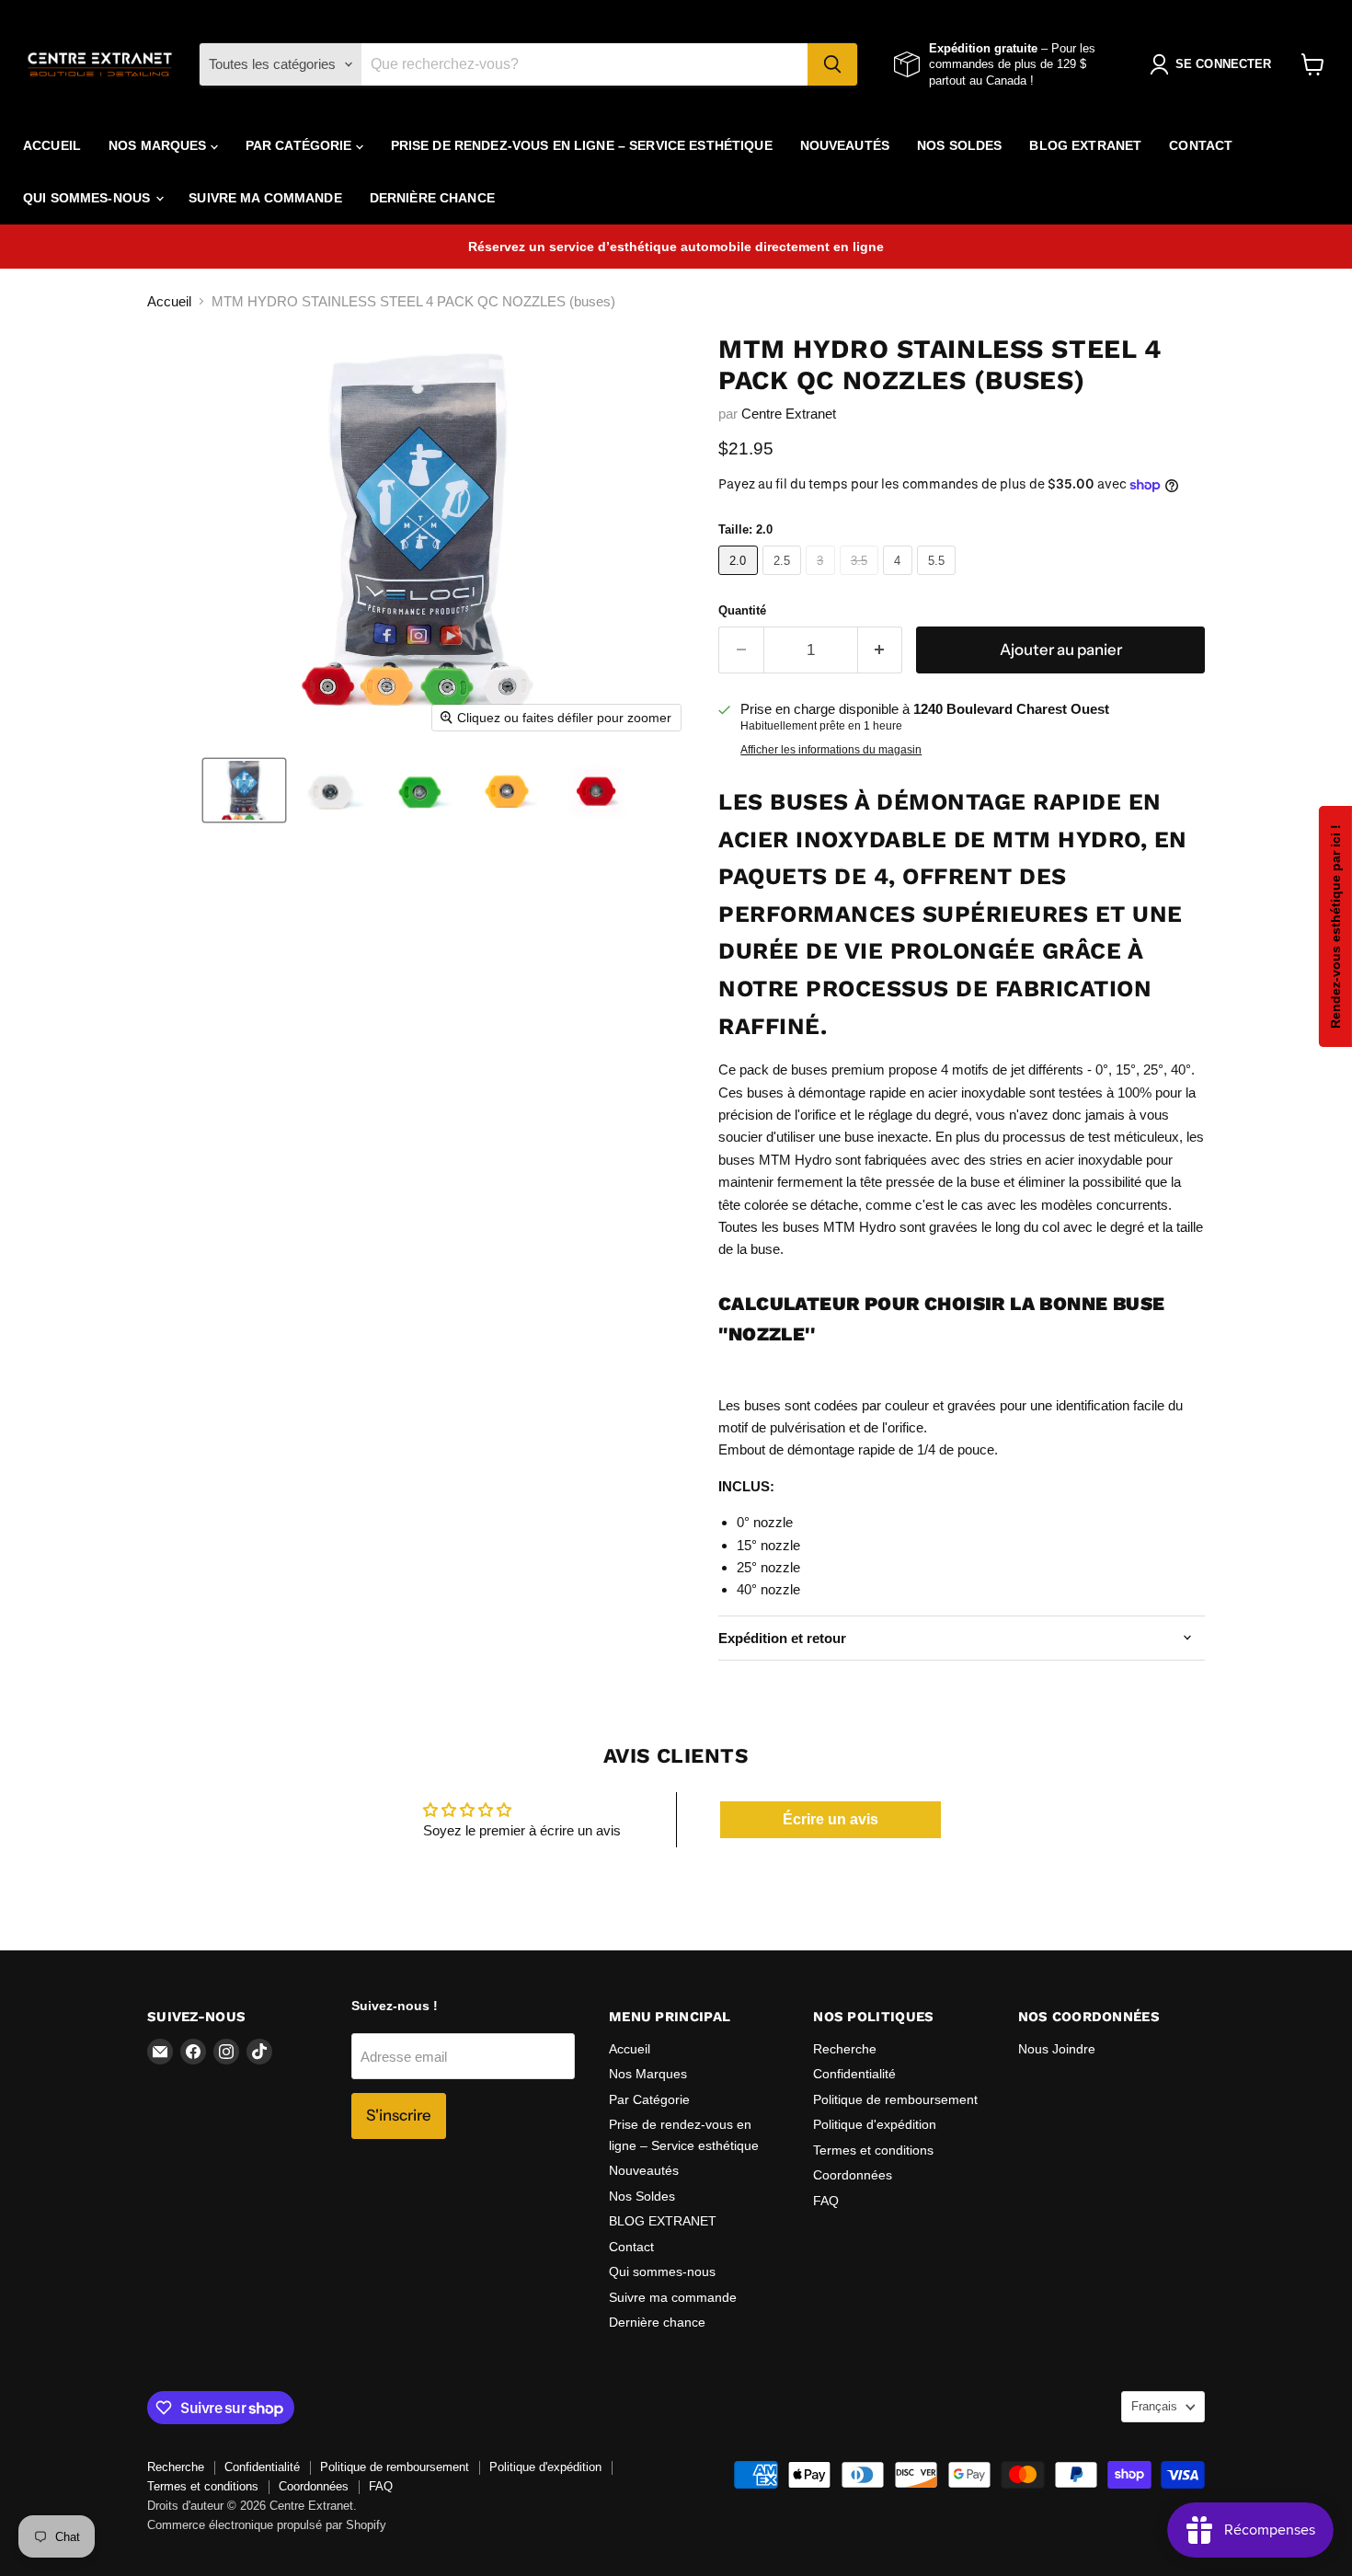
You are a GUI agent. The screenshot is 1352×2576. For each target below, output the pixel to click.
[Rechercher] (832, 64)
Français (1154, 2406)
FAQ (826, 2201)
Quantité (742, 610)
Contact (1201, 145)
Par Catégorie (301, 145)
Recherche (845, 2049)
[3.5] (862, 579)
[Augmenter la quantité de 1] (881, 650)
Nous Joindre (1057, 2049)
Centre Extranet (789, 414)
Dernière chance (432, 198)
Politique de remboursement (895, 2099)
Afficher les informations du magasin (831, 750)
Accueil (52, 145)
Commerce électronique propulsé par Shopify (267, 2525)
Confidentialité (854, 2074)
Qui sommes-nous (88, 198)
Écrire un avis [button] (831, 1819)
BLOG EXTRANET (1085, 145)
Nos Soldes (959, 145)
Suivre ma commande (265, 198)
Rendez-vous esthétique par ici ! (1335, 926)
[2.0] (740, 579)
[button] (244, 790)
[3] (823, 579)
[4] (900, 579)
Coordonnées (853, 2175)
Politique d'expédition (875, 2124)
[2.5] (785, 579)
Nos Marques (160, 145)
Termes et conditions (873, 2150)
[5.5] (939, 579)
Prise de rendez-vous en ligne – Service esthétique (582, 145)
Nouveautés (845, 145)
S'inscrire (399, 2115)
